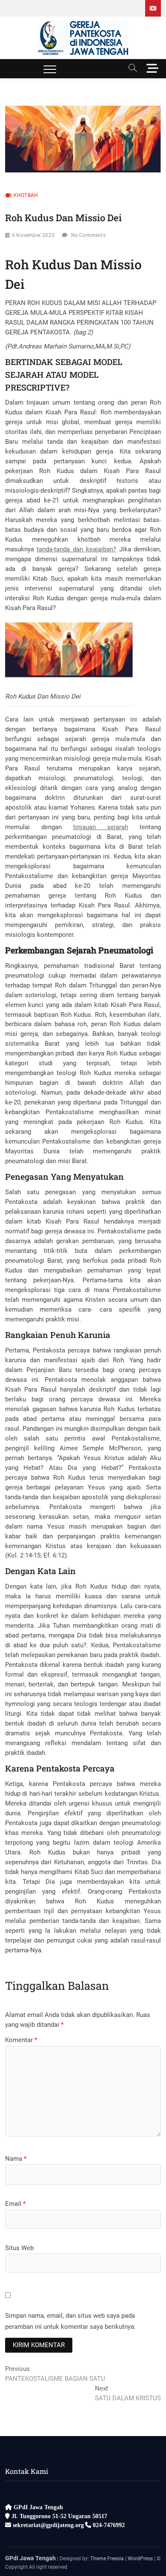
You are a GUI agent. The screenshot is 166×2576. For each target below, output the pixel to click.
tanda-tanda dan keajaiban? (76, 549)
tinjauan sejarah (101, 827)
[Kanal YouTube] (153, 8)
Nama (16, 2159)
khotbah (26, 195)
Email (15, 2204)
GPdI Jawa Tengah (30, 2558)
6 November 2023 (33, 235)
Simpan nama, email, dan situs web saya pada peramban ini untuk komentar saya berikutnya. (70, 2321)
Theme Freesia (107, 2559)
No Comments (88, 235)
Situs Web (19, 2248)
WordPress (140, 2559)
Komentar (21, 2040)
